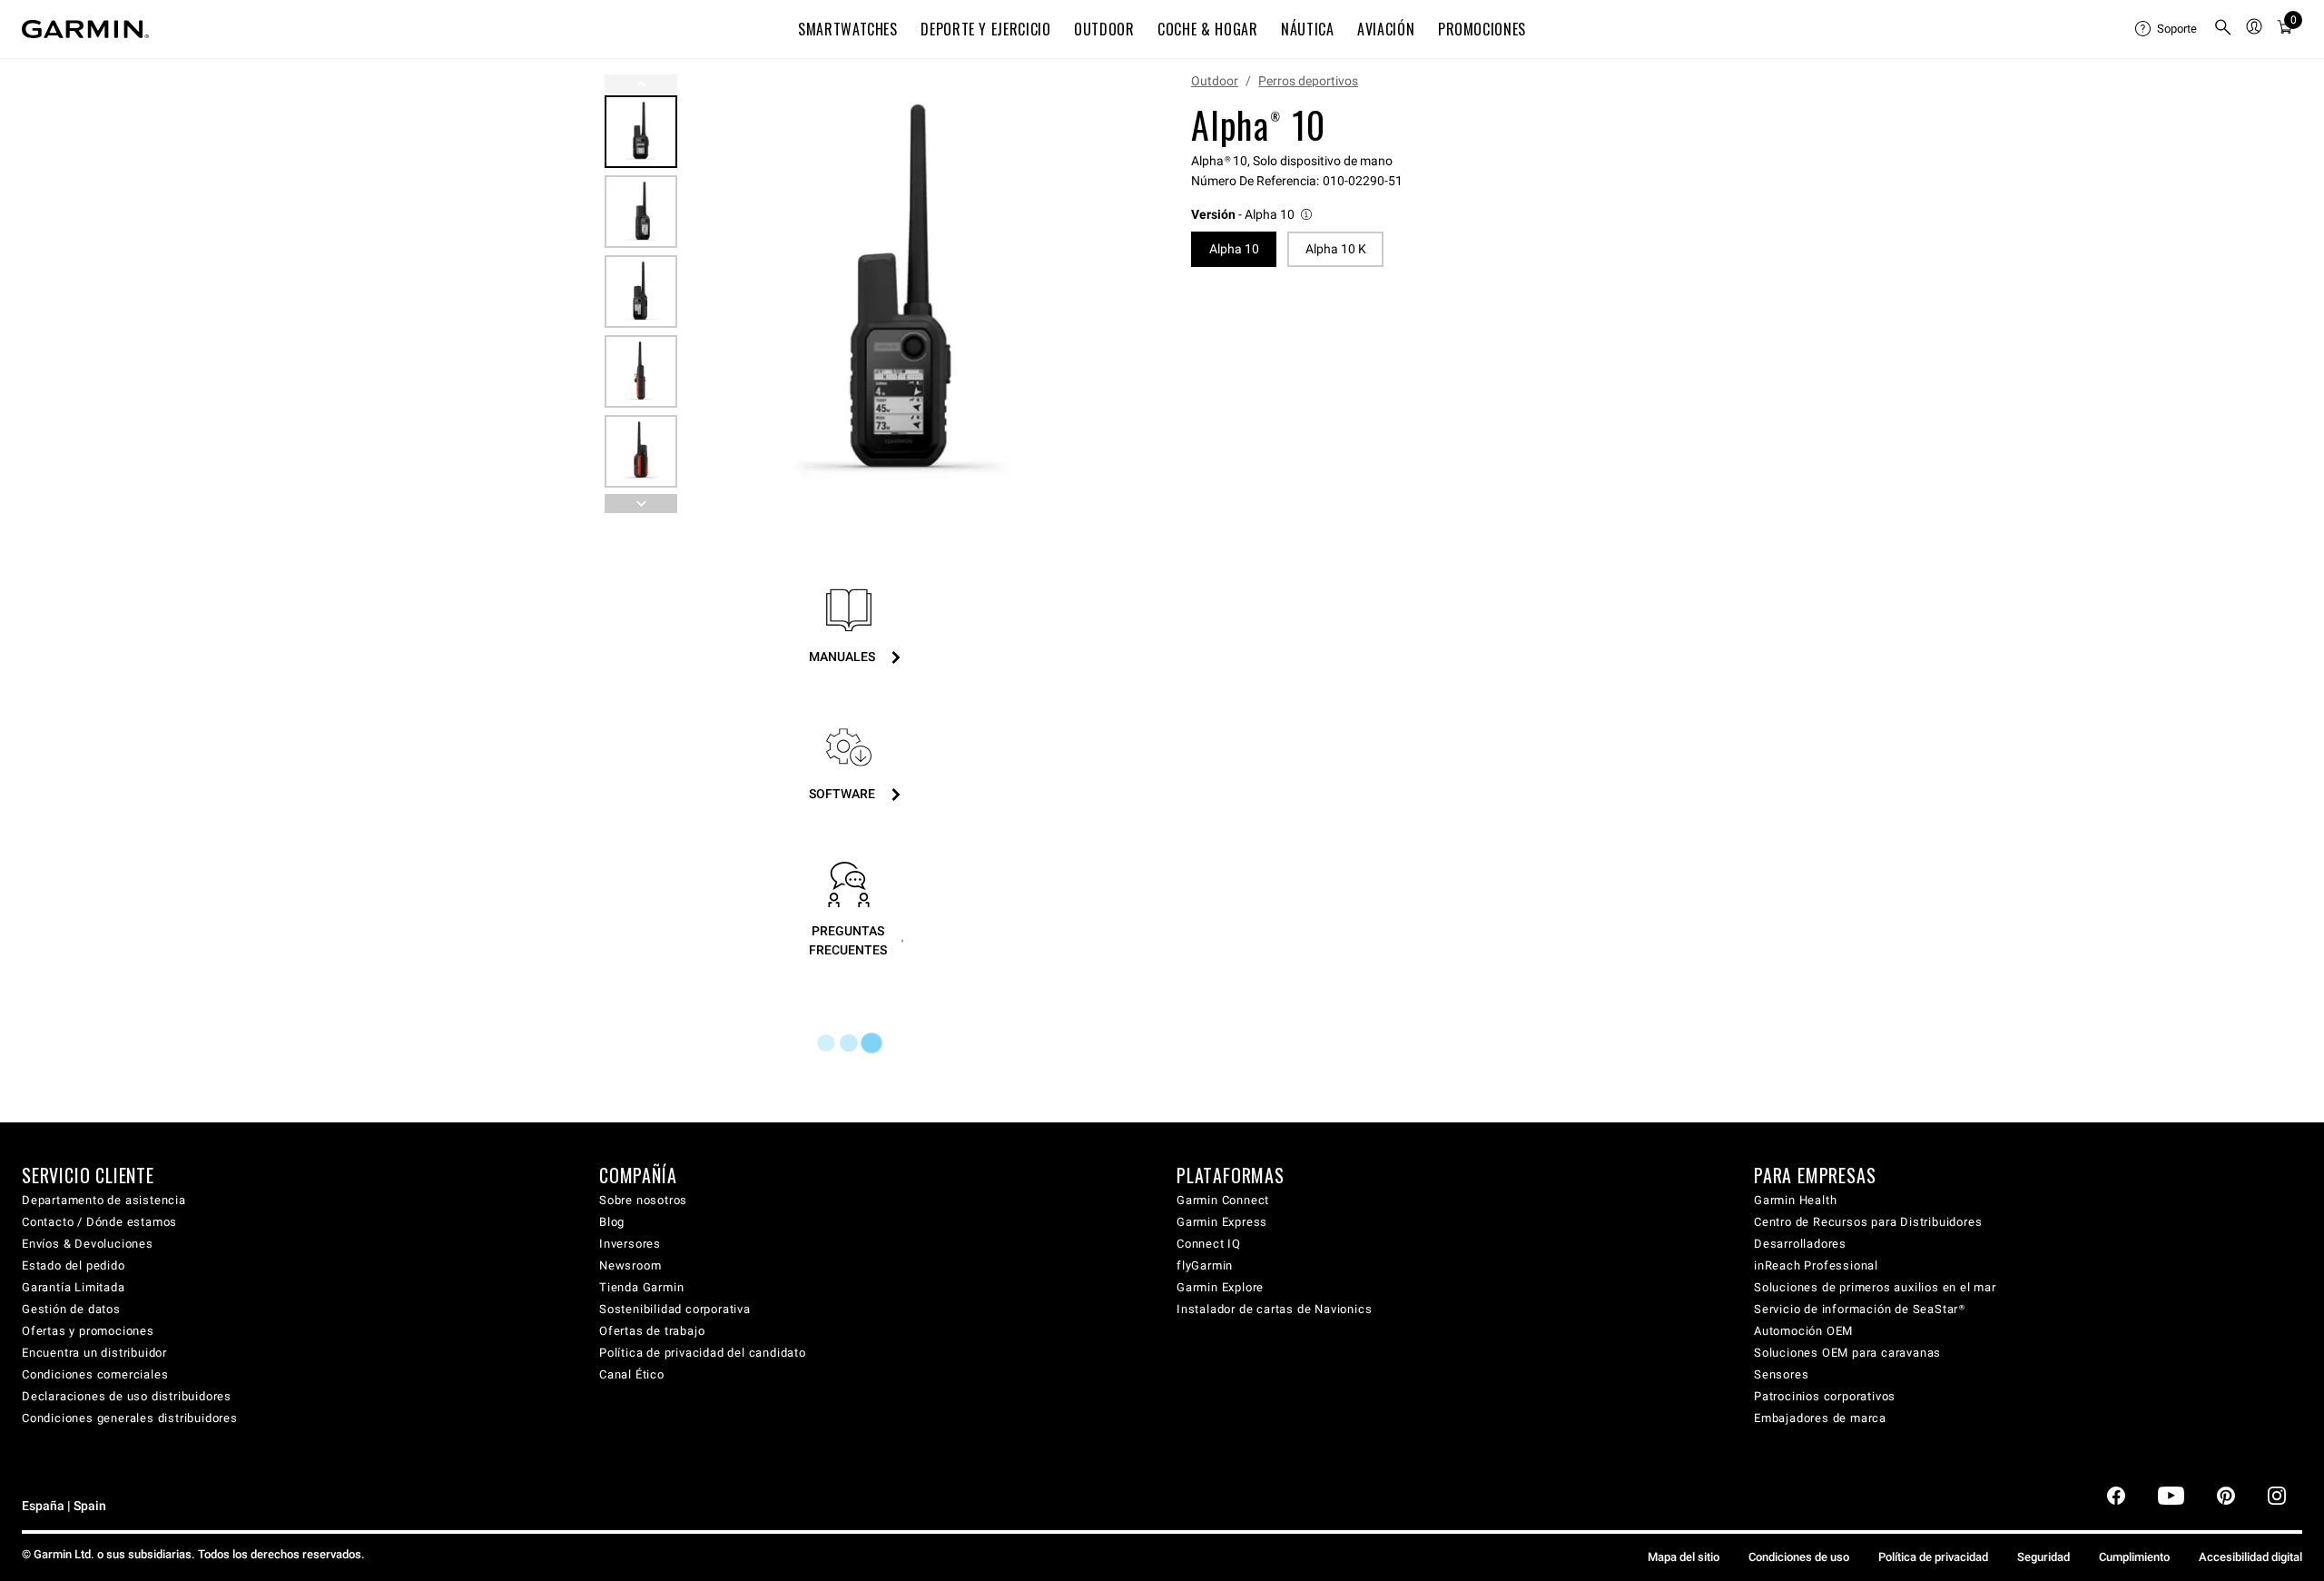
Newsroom (630, 1265)
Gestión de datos (71, 1309)
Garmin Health (1795, 1200)
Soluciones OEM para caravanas (1847, 1353)
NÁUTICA (1307, 29)
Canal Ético (632, 1374)
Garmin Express (1222, 1222)
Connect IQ (1209, 1244)
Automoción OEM (1803, 1331)
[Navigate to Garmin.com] (85, 29)
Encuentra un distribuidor (94, 1353)
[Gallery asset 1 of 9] (901, 294)
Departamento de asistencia (104, 1200)
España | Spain (64, 1506)
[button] (1253, 215)
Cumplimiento (2134, 1557)
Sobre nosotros (643, 1200)
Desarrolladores (1800, 1244)
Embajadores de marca (1820, 1418)
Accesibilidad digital (2250, 1557)
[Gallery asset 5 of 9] (641, 451)
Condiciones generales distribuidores (130, 1418)
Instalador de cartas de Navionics (1274, 1309)
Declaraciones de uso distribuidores (127, 1396)
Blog (612, 1222)
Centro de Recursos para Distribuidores (1868, 1222)
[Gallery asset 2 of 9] (641, 212)
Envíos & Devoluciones (88, 1244)
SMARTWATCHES (848, 29)
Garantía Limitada (74, 1287)
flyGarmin (1205, 1265)
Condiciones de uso (1799, 1557)
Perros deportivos (1308, 81)
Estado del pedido (74, 1265)
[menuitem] (2167, 29)
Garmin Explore (1220, 1287)
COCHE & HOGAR (1207, 29)
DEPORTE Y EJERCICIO (985, 29)
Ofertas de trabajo (652, 1331)
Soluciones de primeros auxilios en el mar (1875, 1287)
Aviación (1386, 29)
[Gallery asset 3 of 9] (641, 291)
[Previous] (641, 84)
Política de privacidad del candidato (703, 1353)
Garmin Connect (1223, 1200)
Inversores (630, 1244)
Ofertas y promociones (88, 1331)
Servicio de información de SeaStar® (1860, 1309)
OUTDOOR (1104, 29)
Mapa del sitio (1684, 1557)
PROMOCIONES (1482, 29)
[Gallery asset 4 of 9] (641, 371)
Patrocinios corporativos (1825, 1396)
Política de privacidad (1933, 1557)
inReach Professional (1816, 1265)
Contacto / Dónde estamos (99, 1222)
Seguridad (2043, 1557)
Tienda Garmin (641, 1287)
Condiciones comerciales (95, 1374)
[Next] (1096, 294)
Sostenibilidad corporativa (675, 1309)
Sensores (1781, 1374)
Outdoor (1215, 81)
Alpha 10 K (1336, 249)
